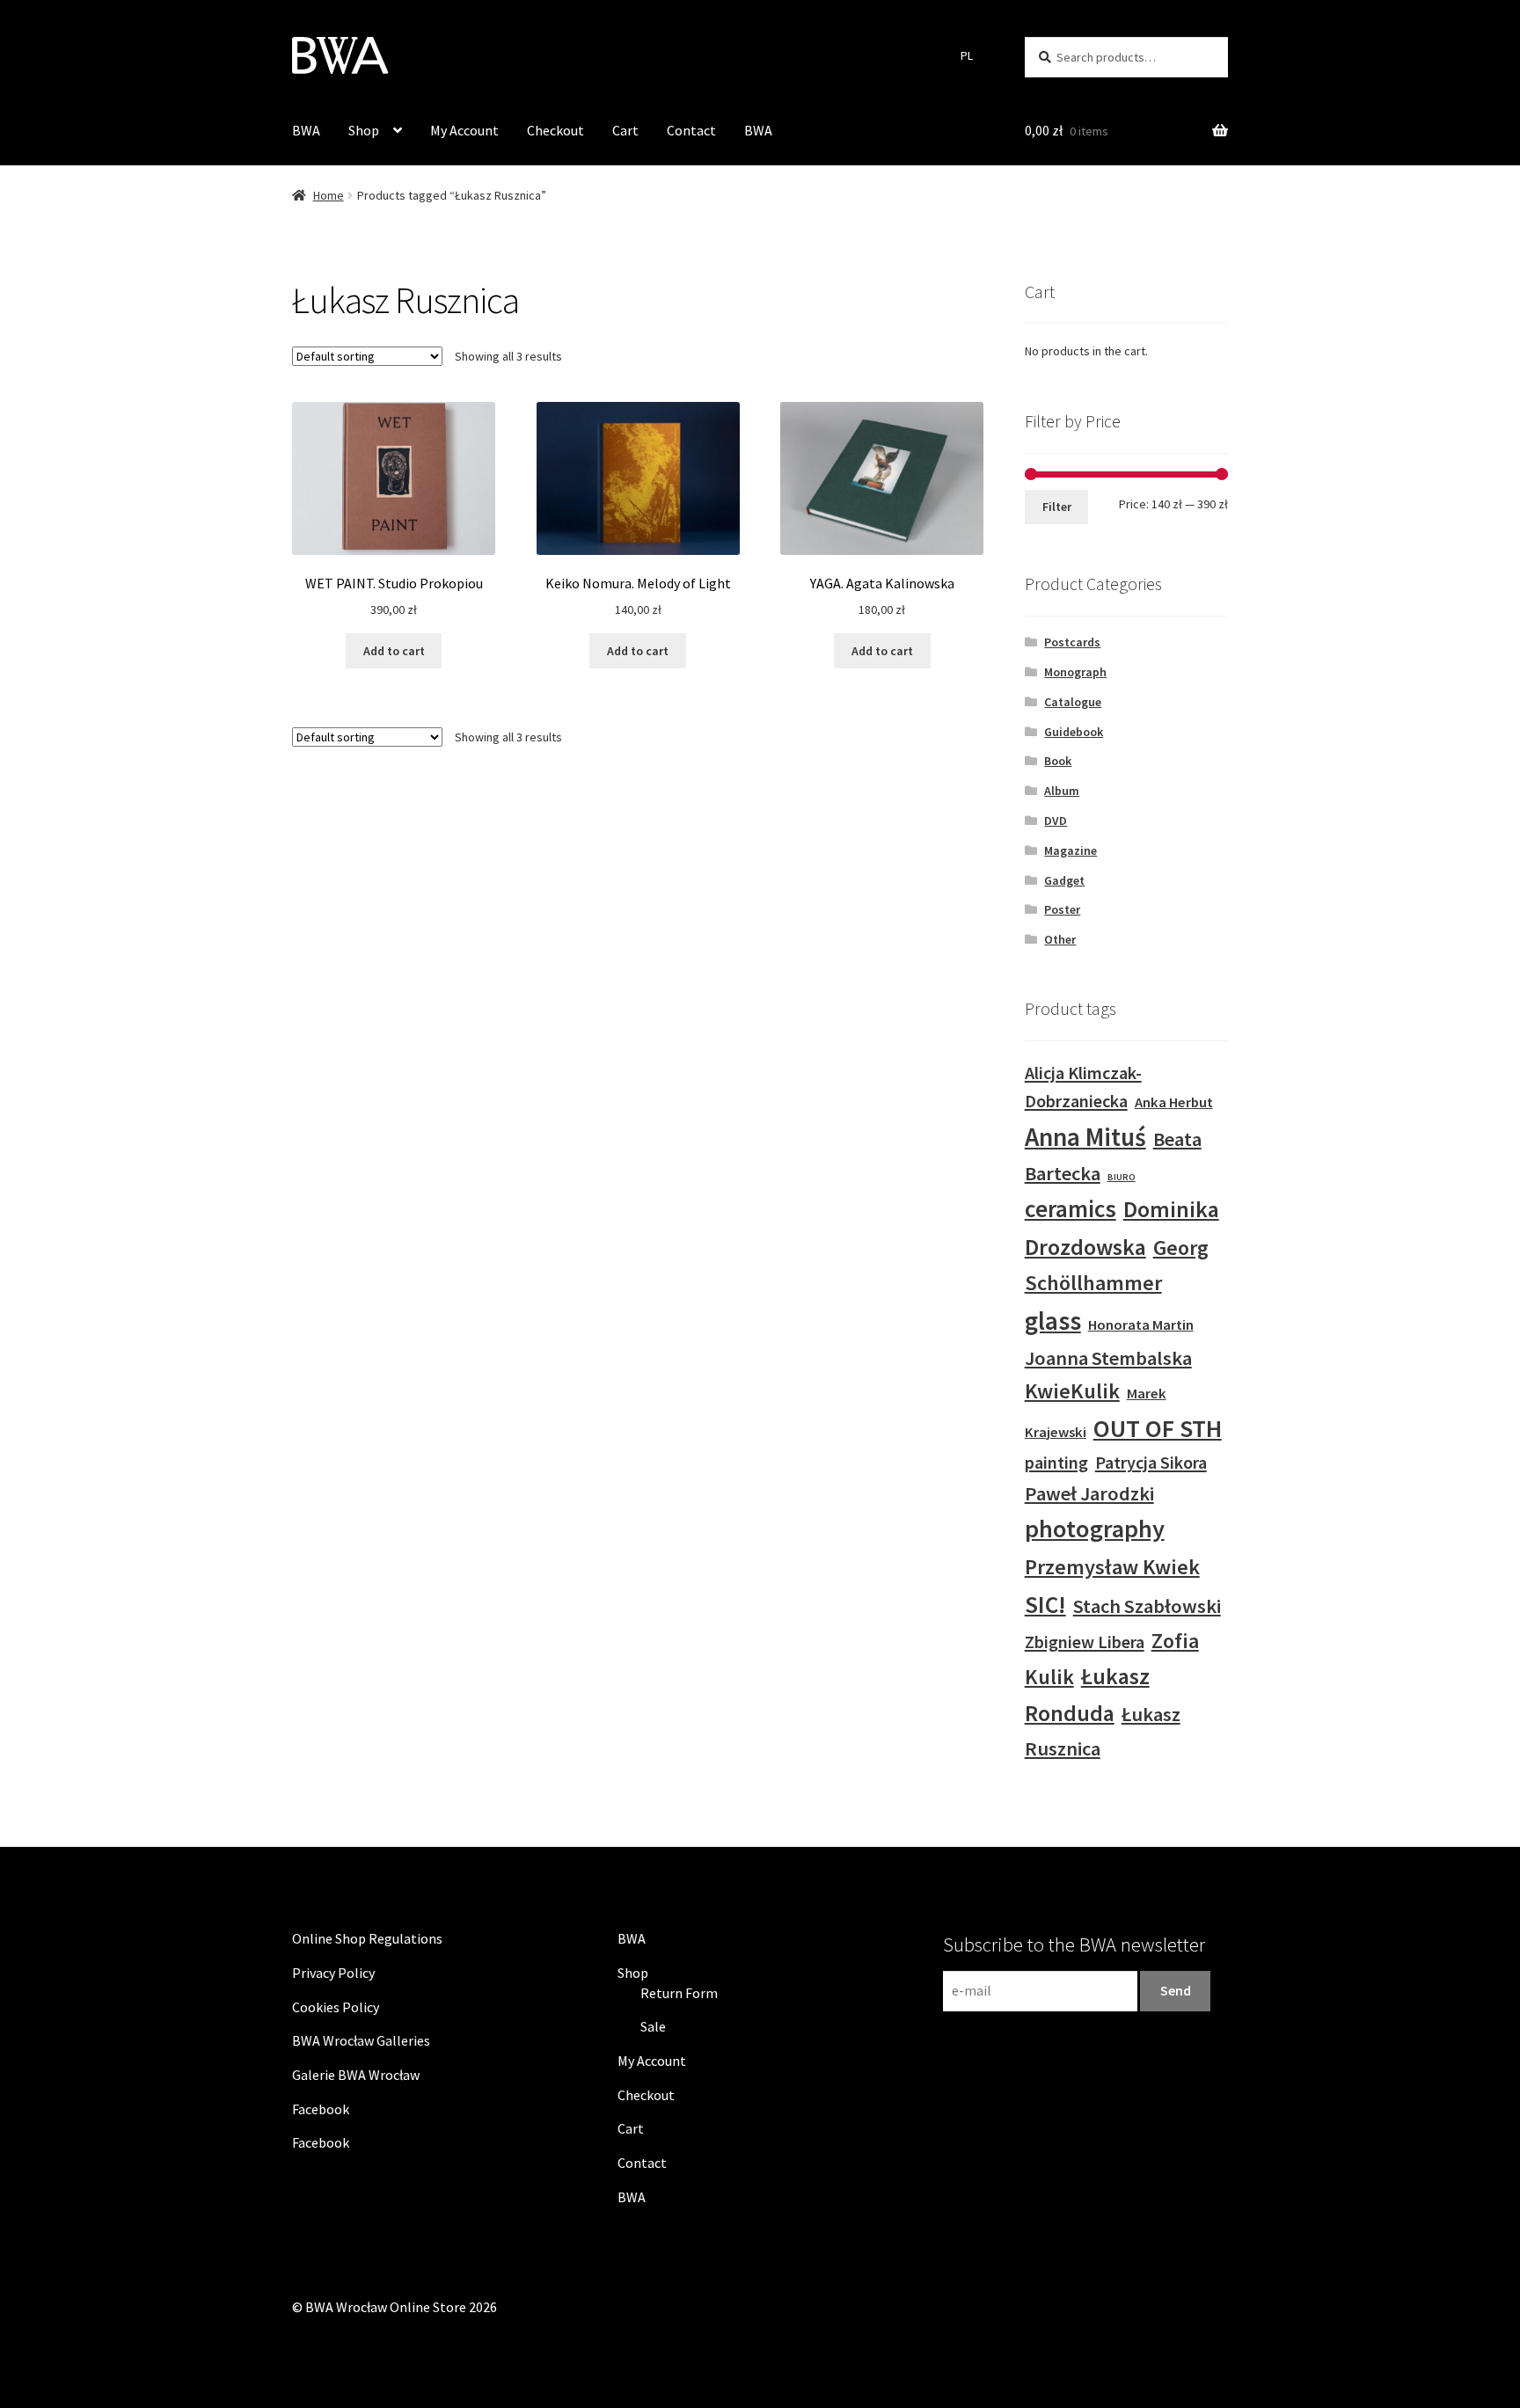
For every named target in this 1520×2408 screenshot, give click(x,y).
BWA (306, 130)
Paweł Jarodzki (1089, 1493)
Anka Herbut (1174, 1102)
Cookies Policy (336, 2007)
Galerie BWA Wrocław (356, 2075)
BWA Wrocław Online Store (386, 2307)
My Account (464, 130)
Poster (1062, 909)
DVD (1056, 821)
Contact (691, 130)
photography (1095, 1529)
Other (1060, 939)
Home (329, 195)
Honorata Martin (1141, 1325)
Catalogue (1073, 702)
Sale (653, 2026)
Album (1062, 791)
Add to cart (394, 651)
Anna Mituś (1085, 1137)
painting (1056, 1462)
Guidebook (1074, 732)
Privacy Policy (333, 1973)
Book (1058, 761)
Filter (1057, 507)
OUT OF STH (1158, 1428)
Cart (625, 130)
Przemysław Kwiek (1112, 1567)
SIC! (1045, 1604)
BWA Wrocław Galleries (361, 2040)
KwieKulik (1072, 1391)
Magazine (1071, 850)
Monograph (1075, 672)
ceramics (1071, 1208)
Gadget (1064, 880)
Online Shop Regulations (367, 1938)
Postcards (1072, 642)
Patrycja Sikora (1151, 1462)
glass (1053, 1321)
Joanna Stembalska (1108, 1358)
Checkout (555, 130)
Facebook (321, 2109)
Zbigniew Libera (1085, 1642)
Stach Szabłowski (1147, 1606)
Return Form (679, 1993)
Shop (364, 130)
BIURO (1122, 1177)
